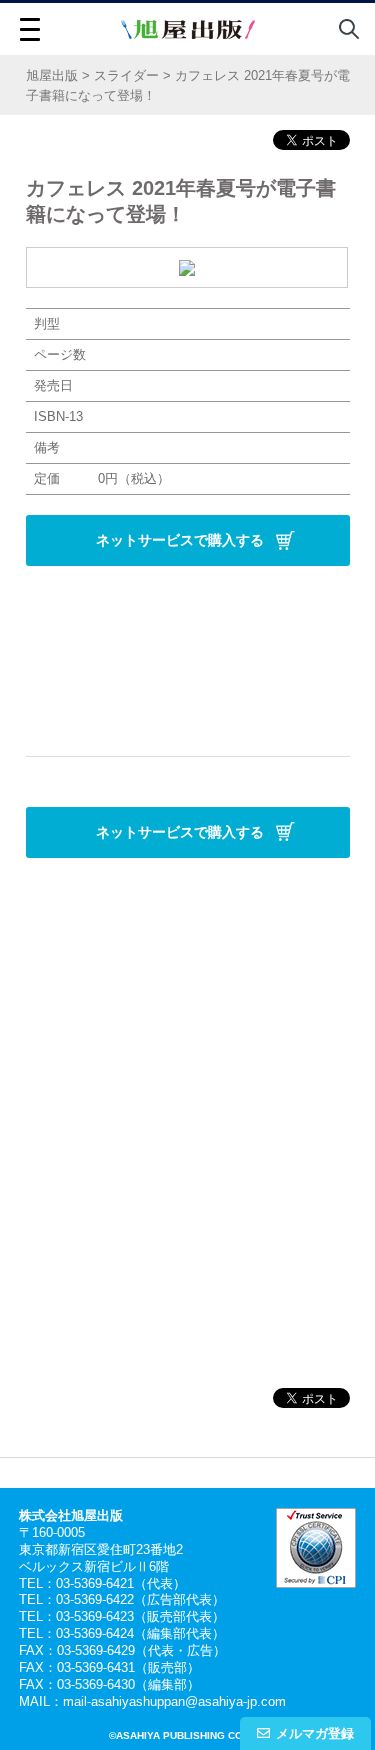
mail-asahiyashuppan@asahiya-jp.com (174, 1701)
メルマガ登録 (315, 1733)
